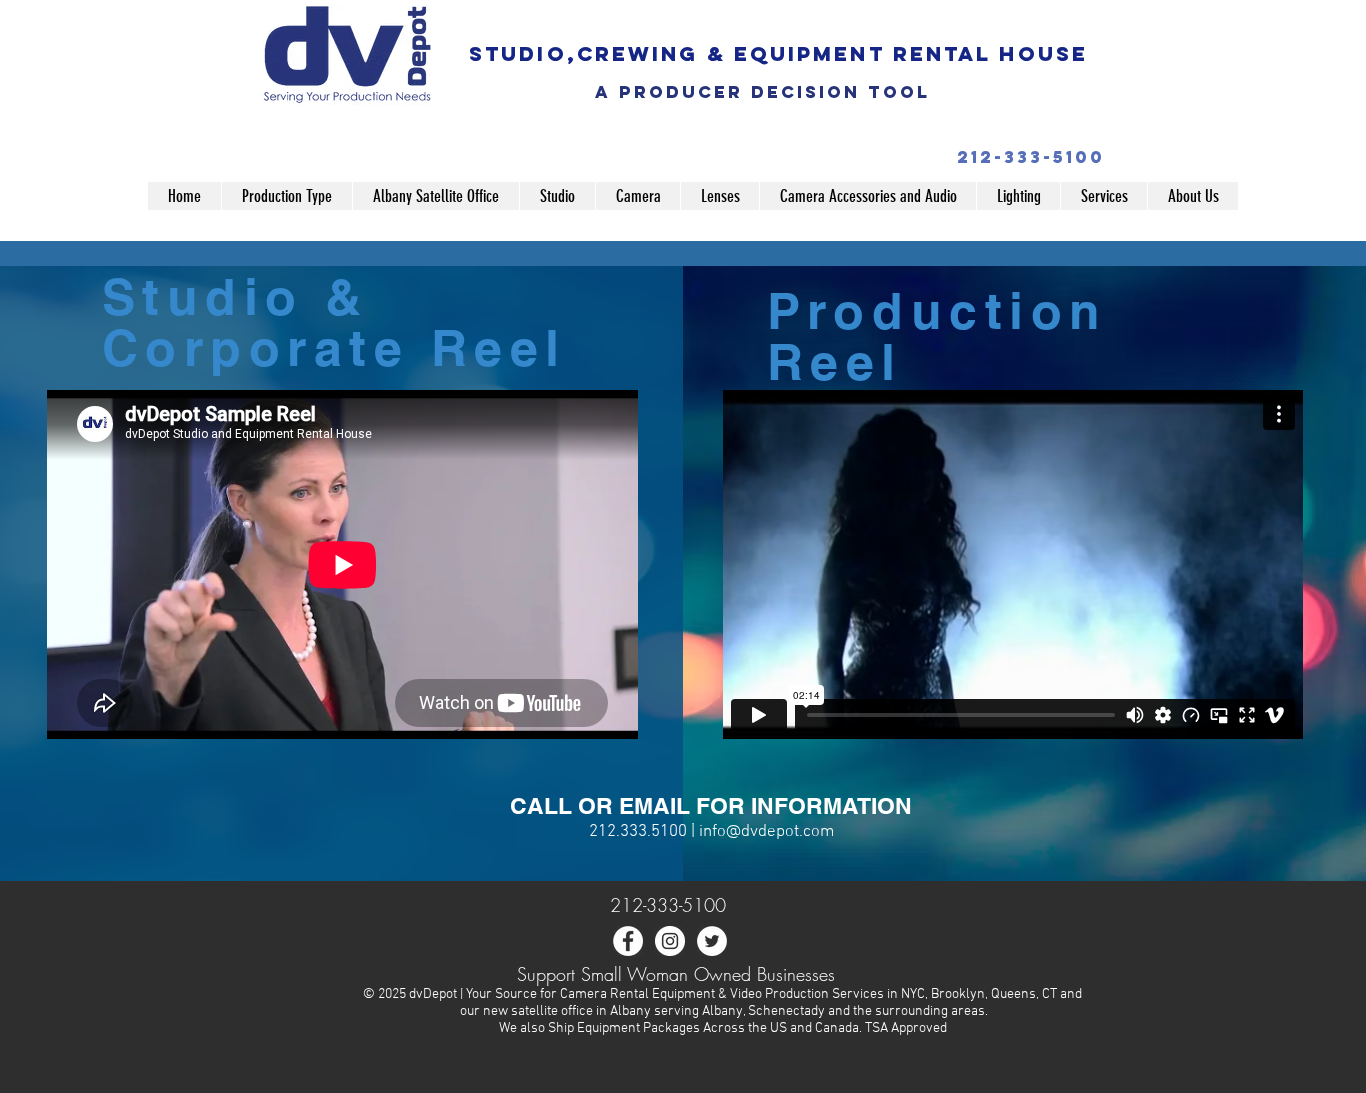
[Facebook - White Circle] (628, 941)
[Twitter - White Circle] (712, 941)
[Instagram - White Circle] (670, 941)
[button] (286, 196)
